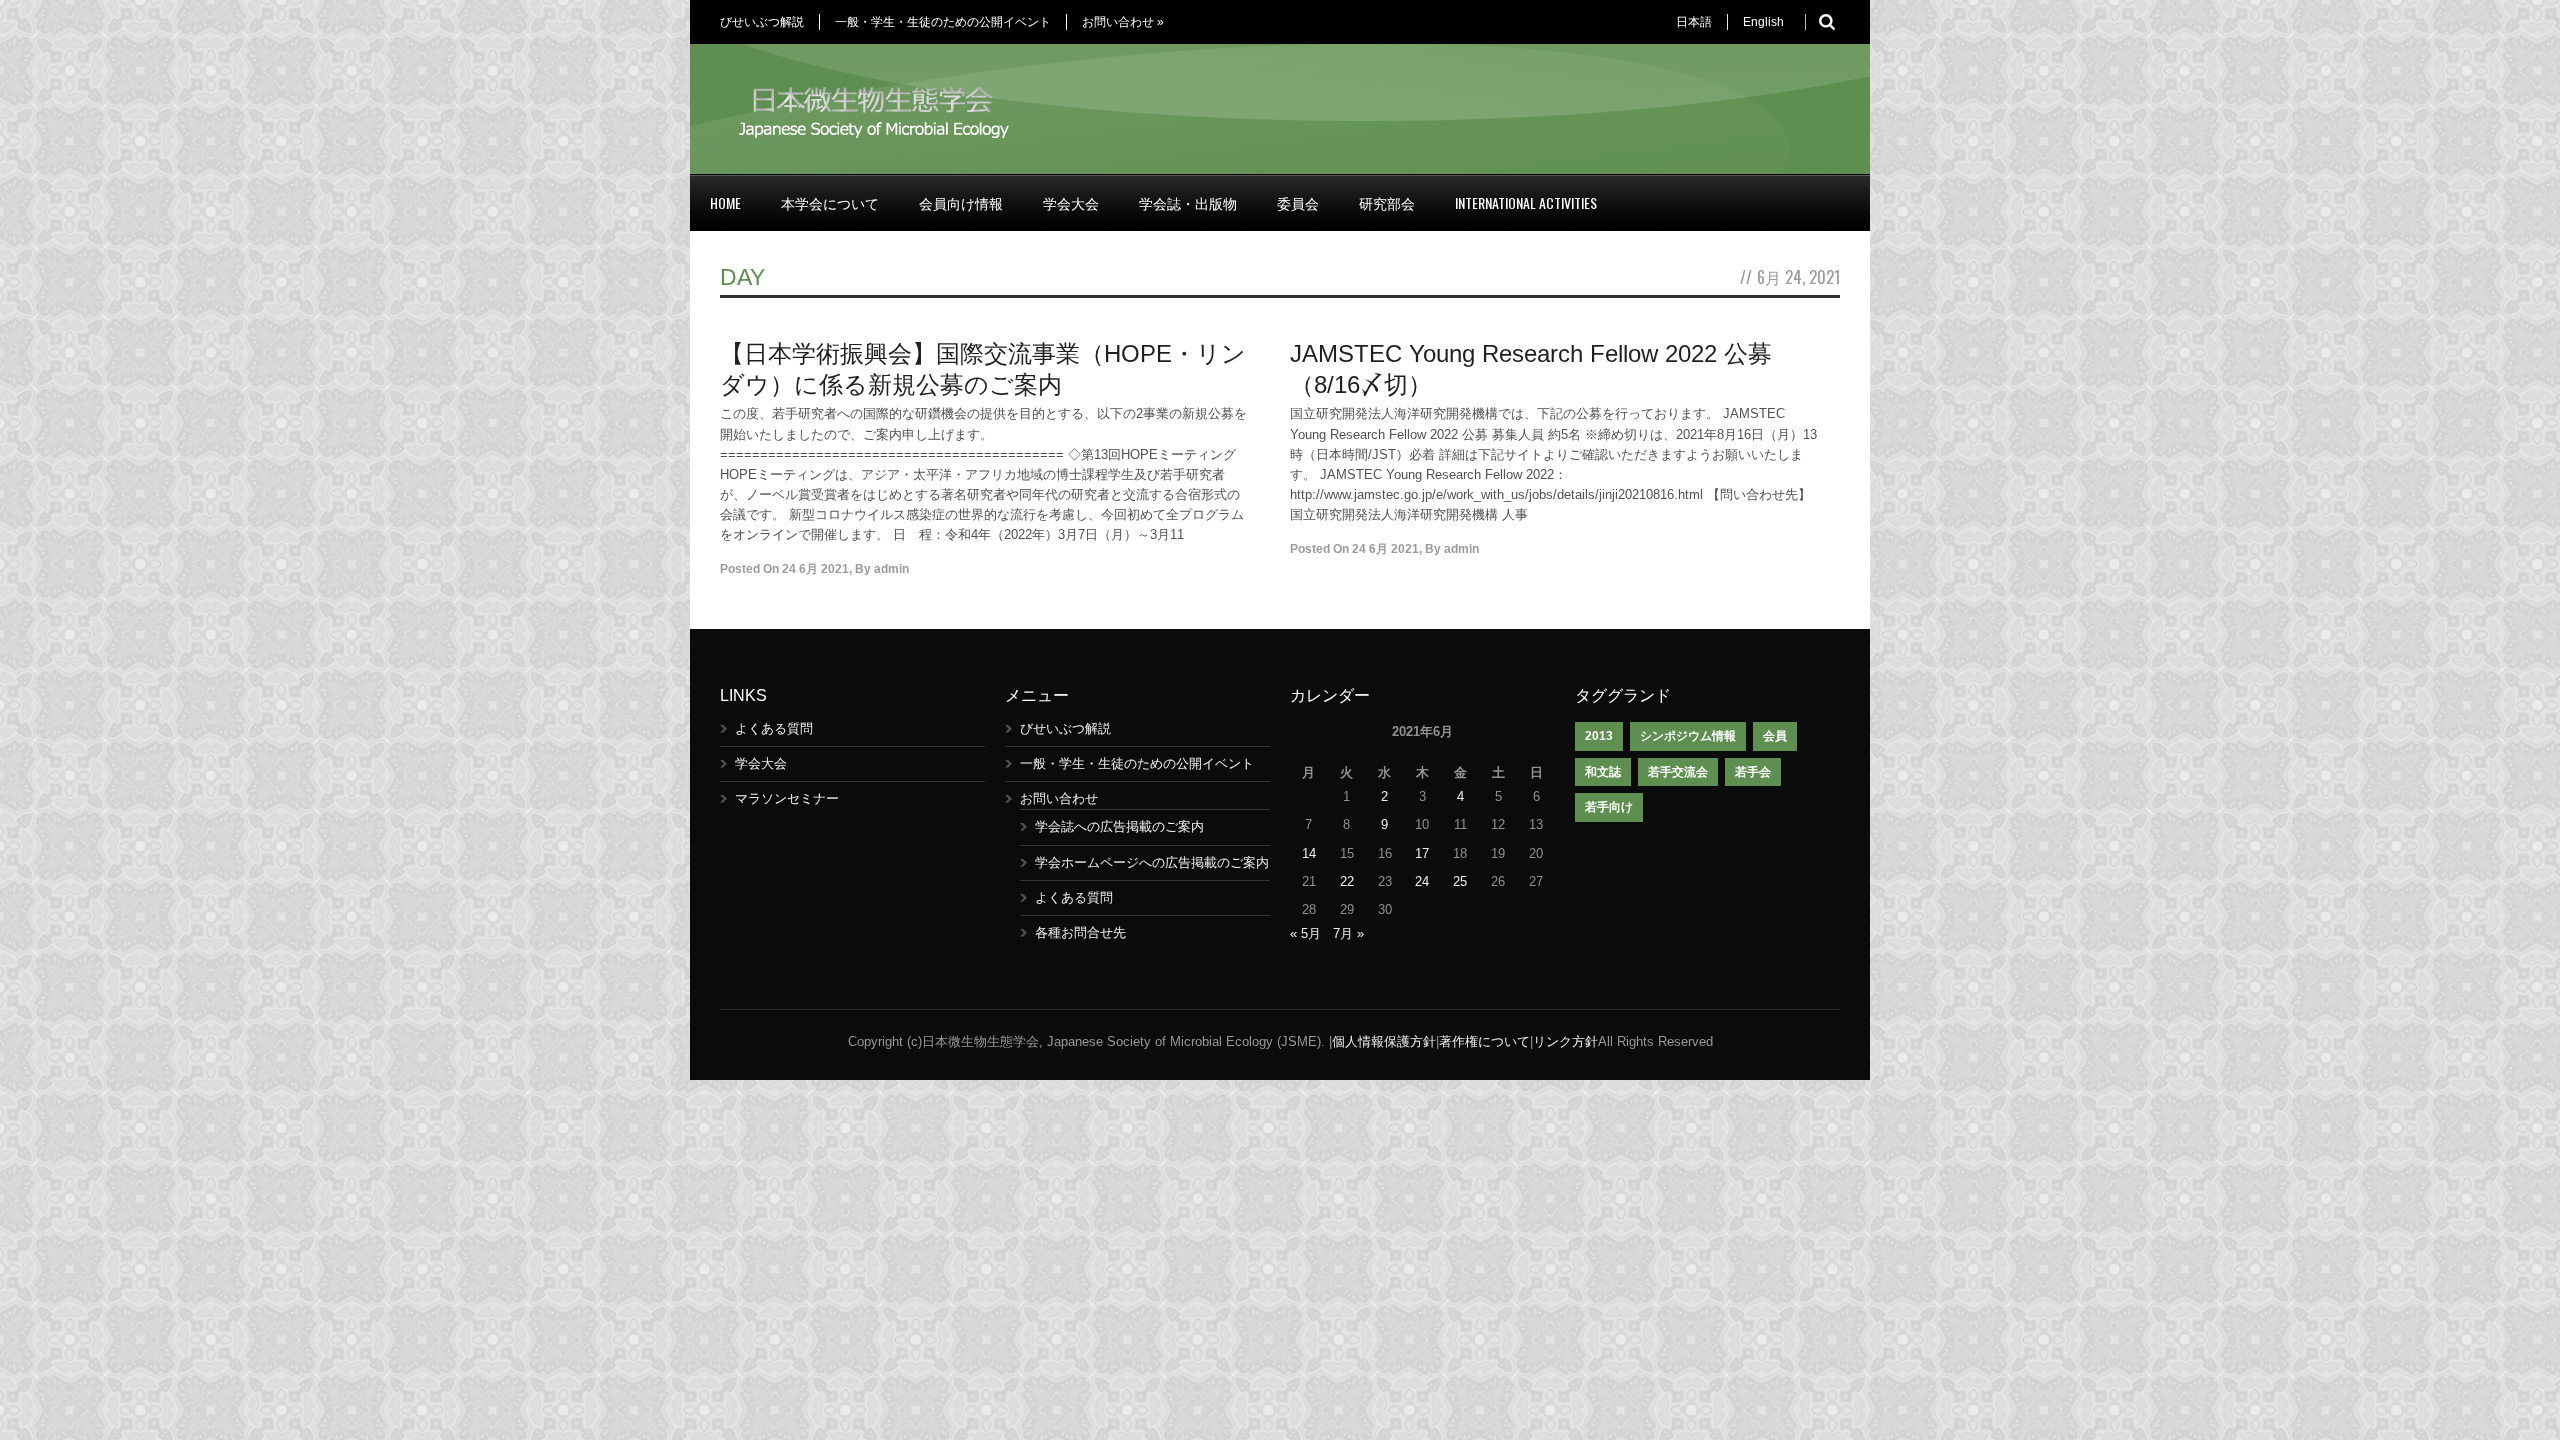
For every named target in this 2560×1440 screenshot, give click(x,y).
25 (1460, 881)
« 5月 (1305, 933)
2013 (1599, 736)
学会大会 (1071, 202)
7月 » (1348, 933)
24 (1422, 881)
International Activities (1526, 202)
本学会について (830, 202)
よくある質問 (774, 728)
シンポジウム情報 (1688, 736)
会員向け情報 (961, 202)
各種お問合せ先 (1080, 932)
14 (1309, 853)
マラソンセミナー (787, 798)
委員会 (1298, 202)
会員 (1775, 736)
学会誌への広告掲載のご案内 (1119, 826)
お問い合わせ (1123, 22)
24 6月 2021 (815, 569)
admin (891, 569)
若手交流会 (1678, 772)
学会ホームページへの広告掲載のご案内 (1152, 862)
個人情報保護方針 (1384, 1041)
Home (725, 202)
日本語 (1694, 22)
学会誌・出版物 (1188, 202)
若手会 (1753, 772)
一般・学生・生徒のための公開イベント (943, 22)
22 (1347, 881)
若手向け (1609, 807)
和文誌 (1603, 772)
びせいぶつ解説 (762, 22)
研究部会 (1387, 202)
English (1763, 22)
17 (1422, 853)
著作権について (1484, 1041)
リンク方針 (1565, 1041)
